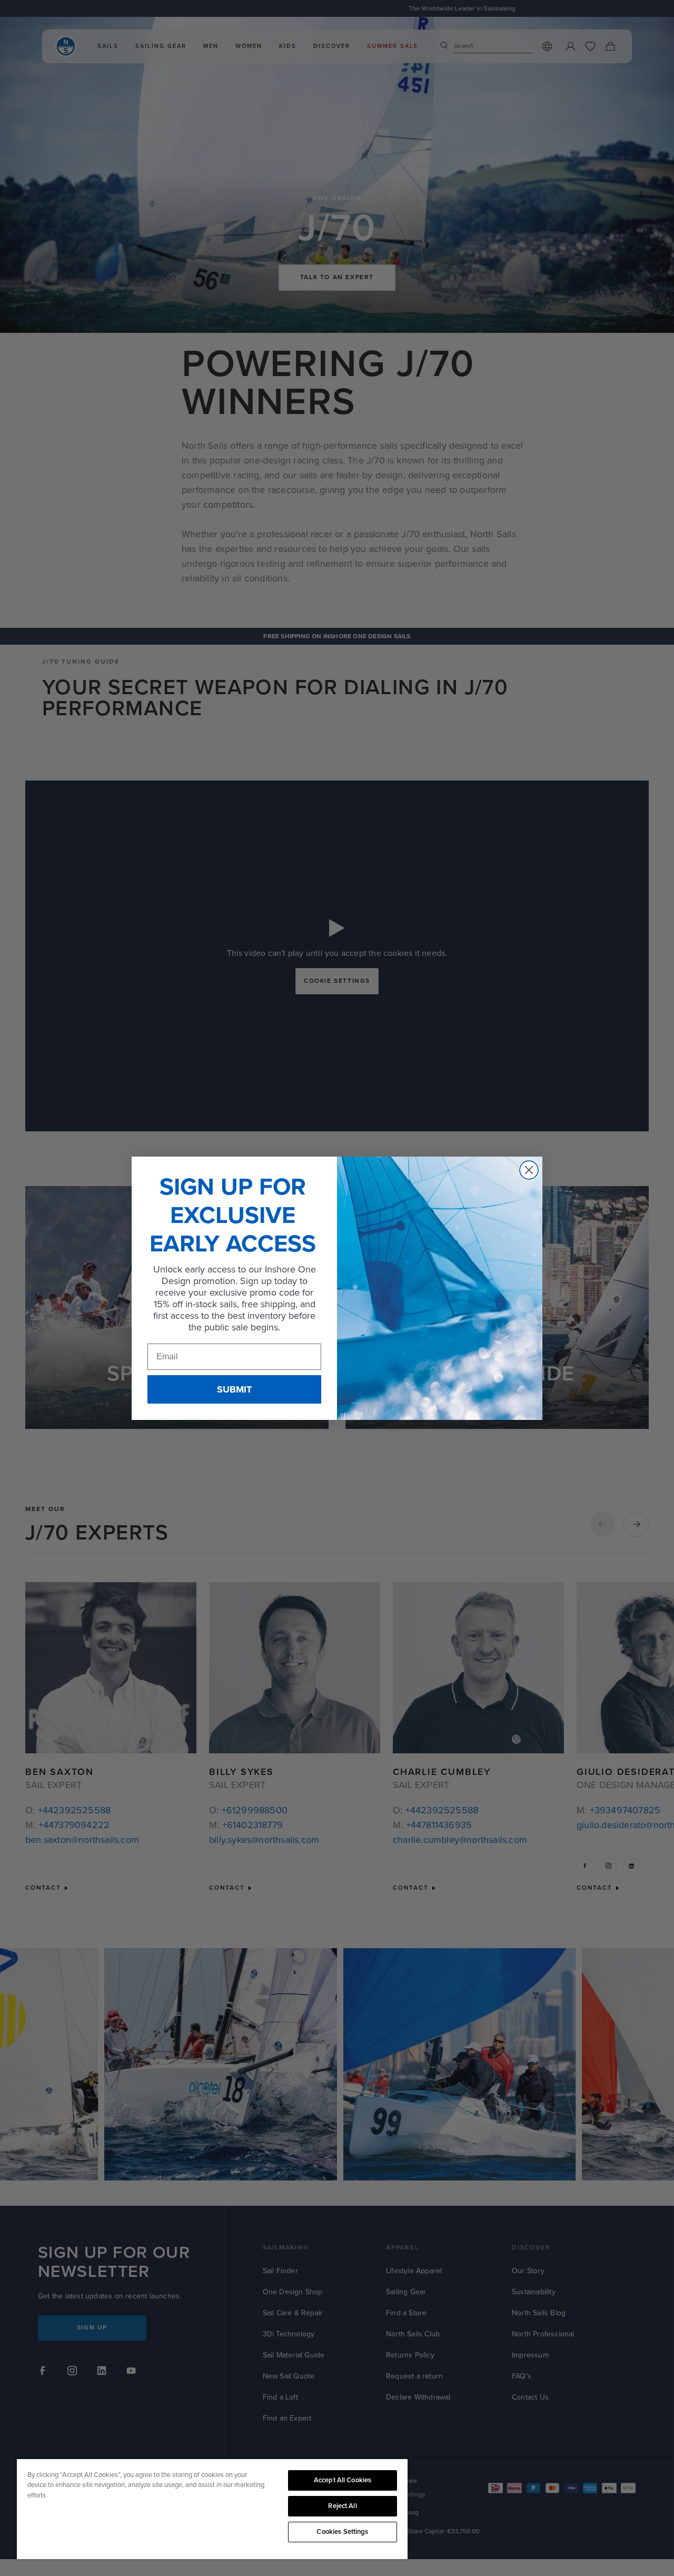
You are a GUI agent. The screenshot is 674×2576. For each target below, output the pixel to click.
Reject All (342, 2506)
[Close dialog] (529, 1170)
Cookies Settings (342, 2532)
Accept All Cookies (343, 2480)
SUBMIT (234, 1389)
